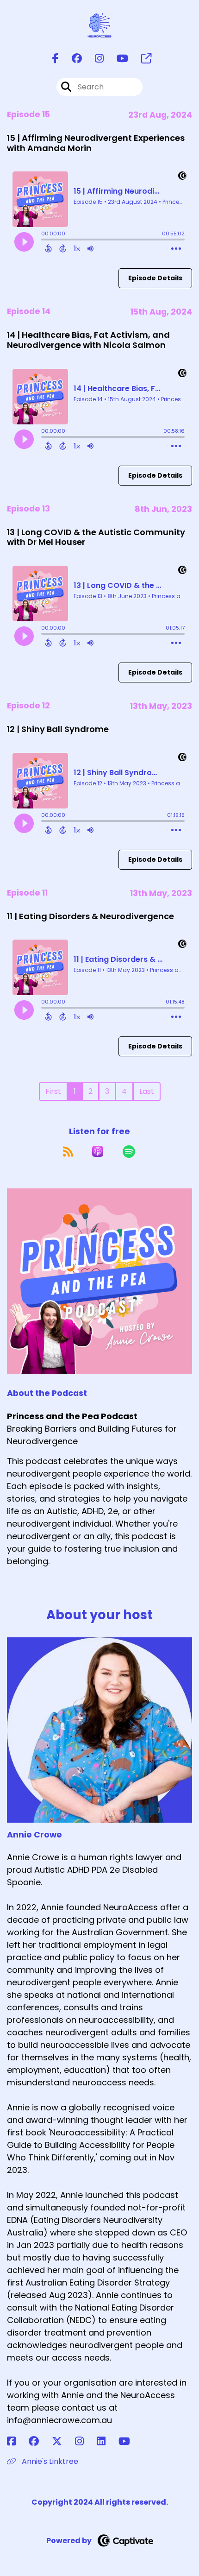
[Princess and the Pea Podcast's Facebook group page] (71, 59)
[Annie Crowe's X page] (62, 2441)
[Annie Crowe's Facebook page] (17, 2441)
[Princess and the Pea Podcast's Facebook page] (56, 59)
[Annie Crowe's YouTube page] (130, 2441)
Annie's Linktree (49, 2461)
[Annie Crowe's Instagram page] (85, 2441)
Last (147, 1091)
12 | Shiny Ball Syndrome (58, 729)
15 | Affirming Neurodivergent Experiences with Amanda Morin (96, 143)
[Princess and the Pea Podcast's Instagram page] (94, 59)
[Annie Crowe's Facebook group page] (39, 2441)
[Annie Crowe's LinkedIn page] (107, 2441)
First (53, 1091)
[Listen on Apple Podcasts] (98, 1151)
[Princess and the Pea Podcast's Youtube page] (117, 59)
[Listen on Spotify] (129, 1151)
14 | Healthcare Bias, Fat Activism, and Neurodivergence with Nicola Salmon (88, 340)
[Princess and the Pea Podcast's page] (141, 59)
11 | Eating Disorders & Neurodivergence (90, 916)
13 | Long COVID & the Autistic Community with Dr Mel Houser (96, 537)
